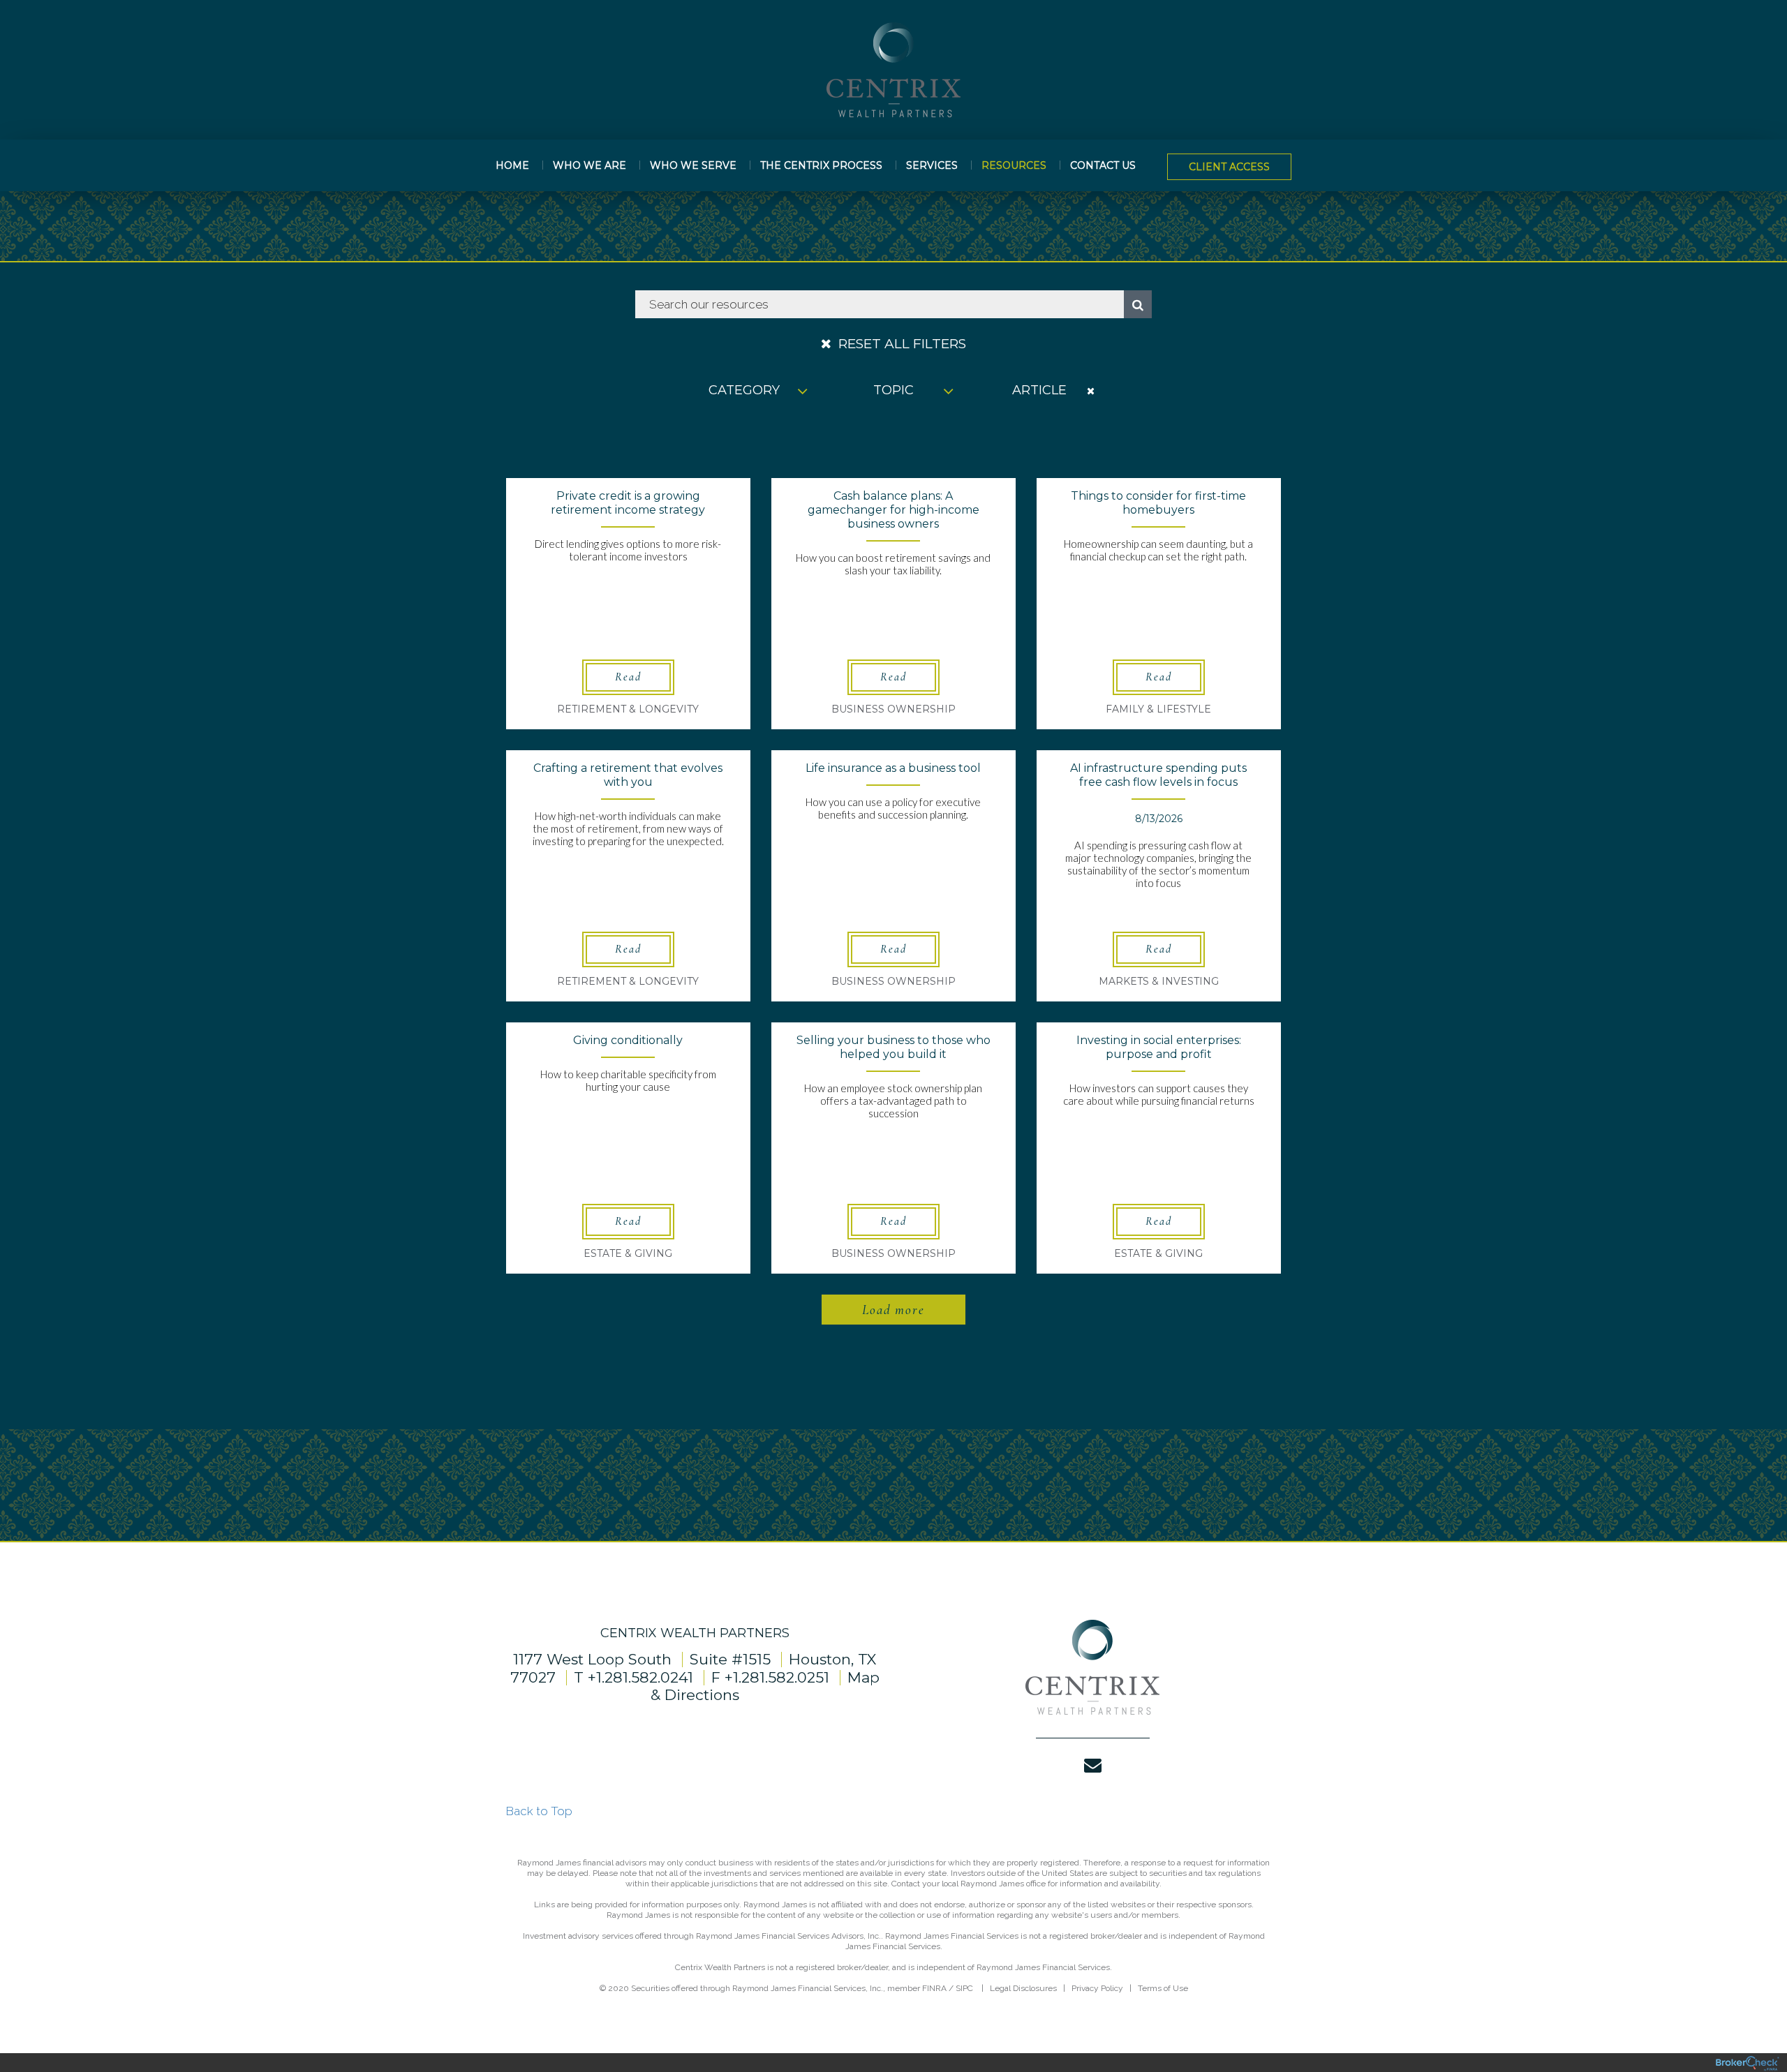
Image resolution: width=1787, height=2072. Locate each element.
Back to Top (539, 1811)
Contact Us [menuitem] (1103, 165)
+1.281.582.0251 (777, 1677)
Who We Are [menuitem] (590, 165)
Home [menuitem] (512, 165)
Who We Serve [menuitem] (693, 165)
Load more (893, 1310)
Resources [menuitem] (1014, 165)
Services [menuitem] (932, 165)
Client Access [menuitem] (1229, 167)
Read (628, 677)
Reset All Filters (900, 344)
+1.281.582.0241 (640, 1677)
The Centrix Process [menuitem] (821, 165)
